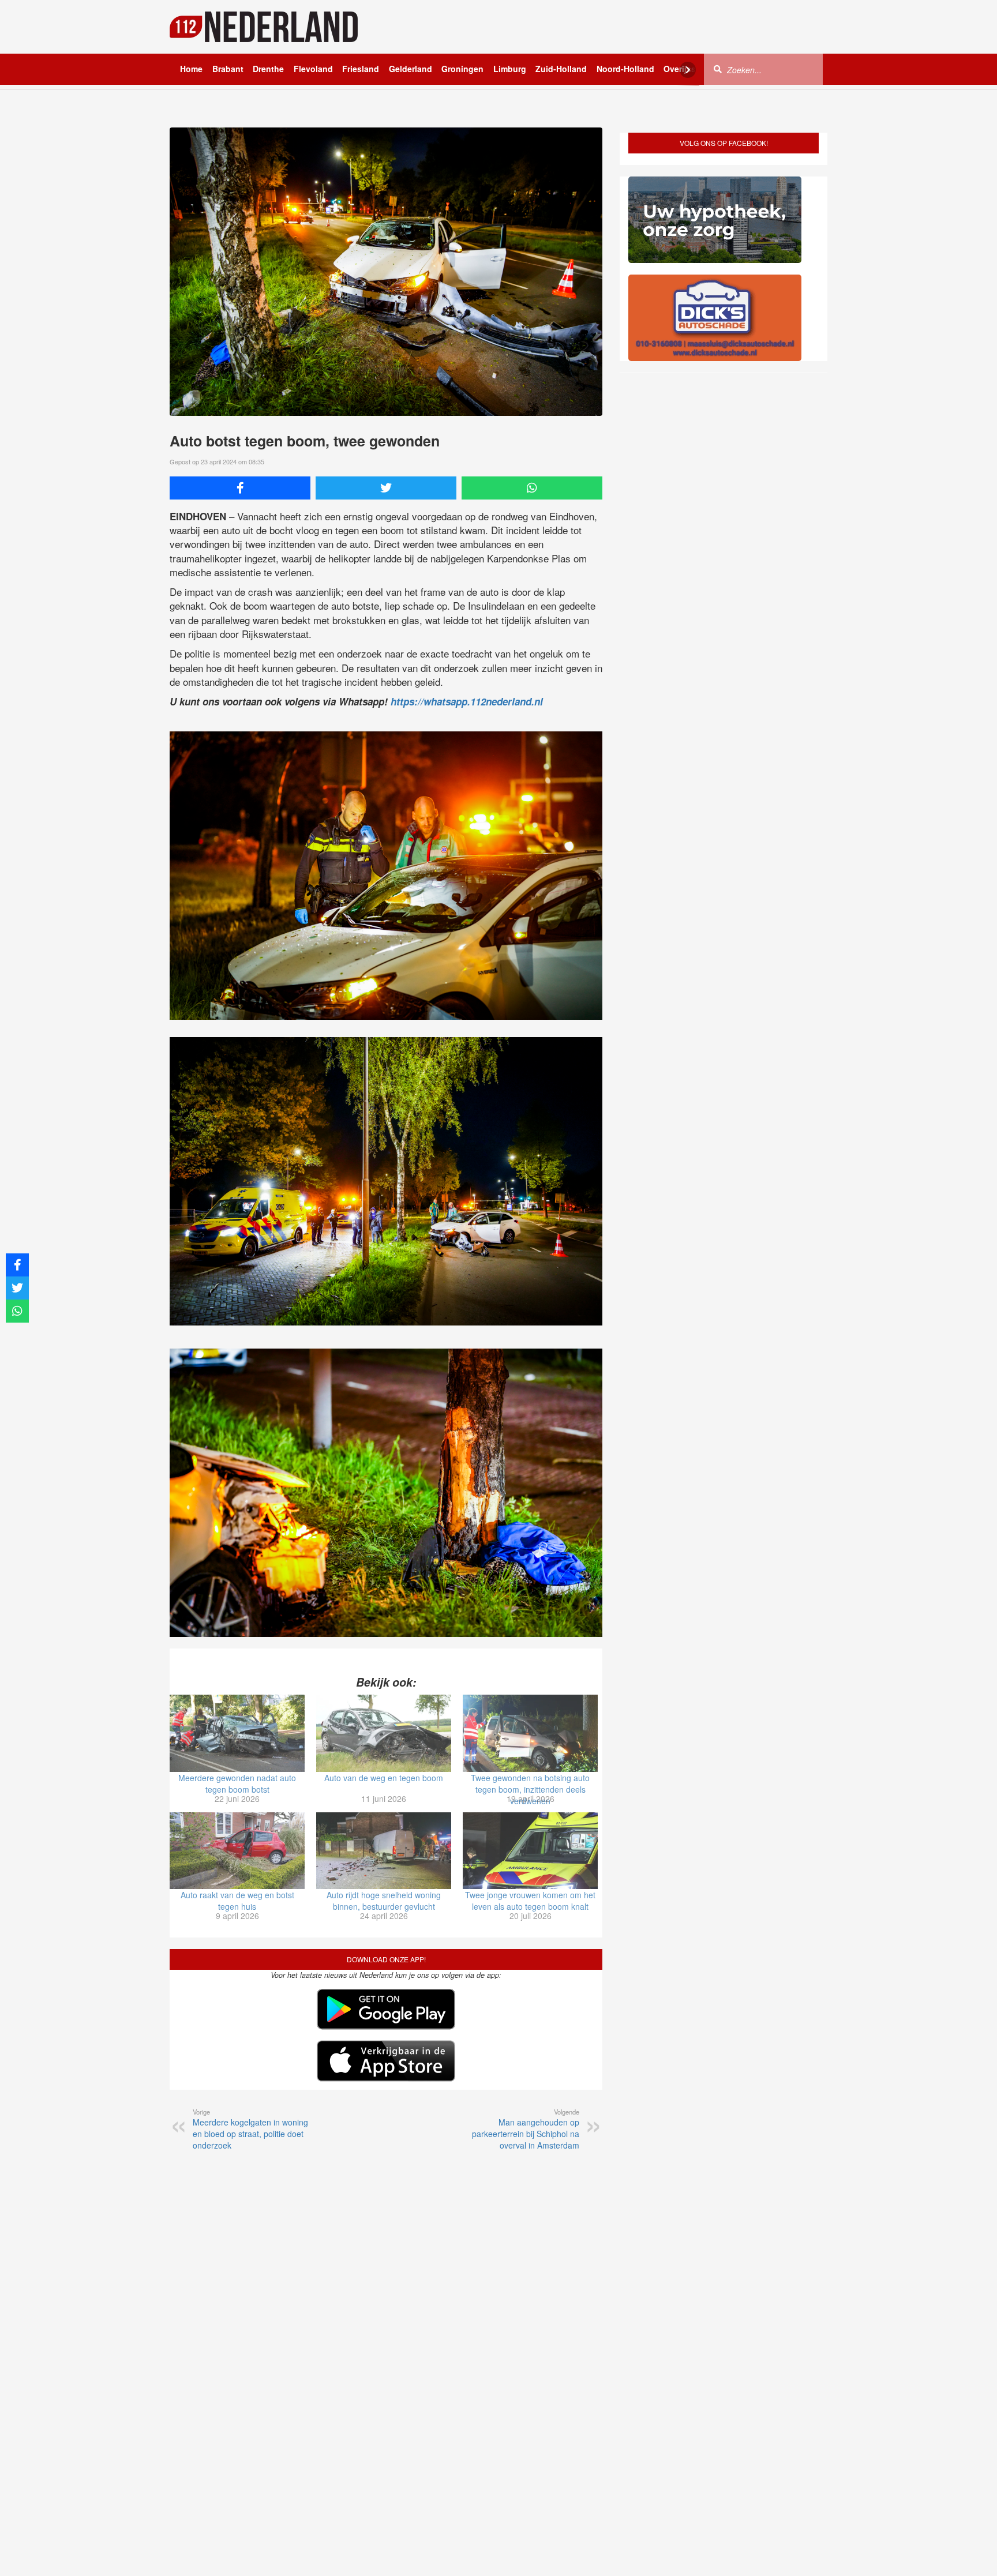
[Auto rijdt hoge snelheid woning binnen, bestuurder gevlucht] (384, 1851)
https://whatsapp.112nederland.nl (467, 701)
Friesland (361, 69)
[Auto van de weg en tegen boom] (384, 1733)
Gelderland (411, 69)
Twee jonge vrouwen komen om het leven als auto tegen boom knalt (530, 1901)
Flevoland (313, 69)
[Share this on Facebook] (240, 488)
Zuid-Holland (561, 69)
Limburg (510, 69)
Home (191, 69)
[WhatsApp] (532, 488)
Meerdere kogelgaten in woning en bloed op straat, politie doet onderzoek (250, 2129)
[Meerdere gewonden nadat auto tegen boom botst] (237, 1733)
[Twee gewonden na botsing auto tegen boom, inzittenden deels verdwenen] (530, 1733)
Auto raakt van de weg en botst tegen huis (237, 1901)
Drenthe (268, 69)
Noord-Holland (625, 69)
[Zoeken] (718, 69)
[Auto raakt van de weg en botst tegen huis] (237, 1851)
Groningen (462, 69)
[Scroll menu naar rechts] (688, 70)
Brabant (228, 69)
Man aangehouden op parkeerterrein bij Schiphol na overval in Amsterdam (526, 2129)
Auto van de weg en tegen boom (384, 1778)
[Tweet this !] (386, 488)
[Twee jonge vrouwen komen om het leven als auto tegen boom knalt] (530, 1851)
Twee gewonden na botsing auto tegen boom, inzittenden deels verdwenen (530, 1789)
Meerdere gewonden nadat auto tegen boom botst (237, 1783)
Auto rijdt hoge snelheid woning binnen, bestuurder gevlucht (384, 1901)
